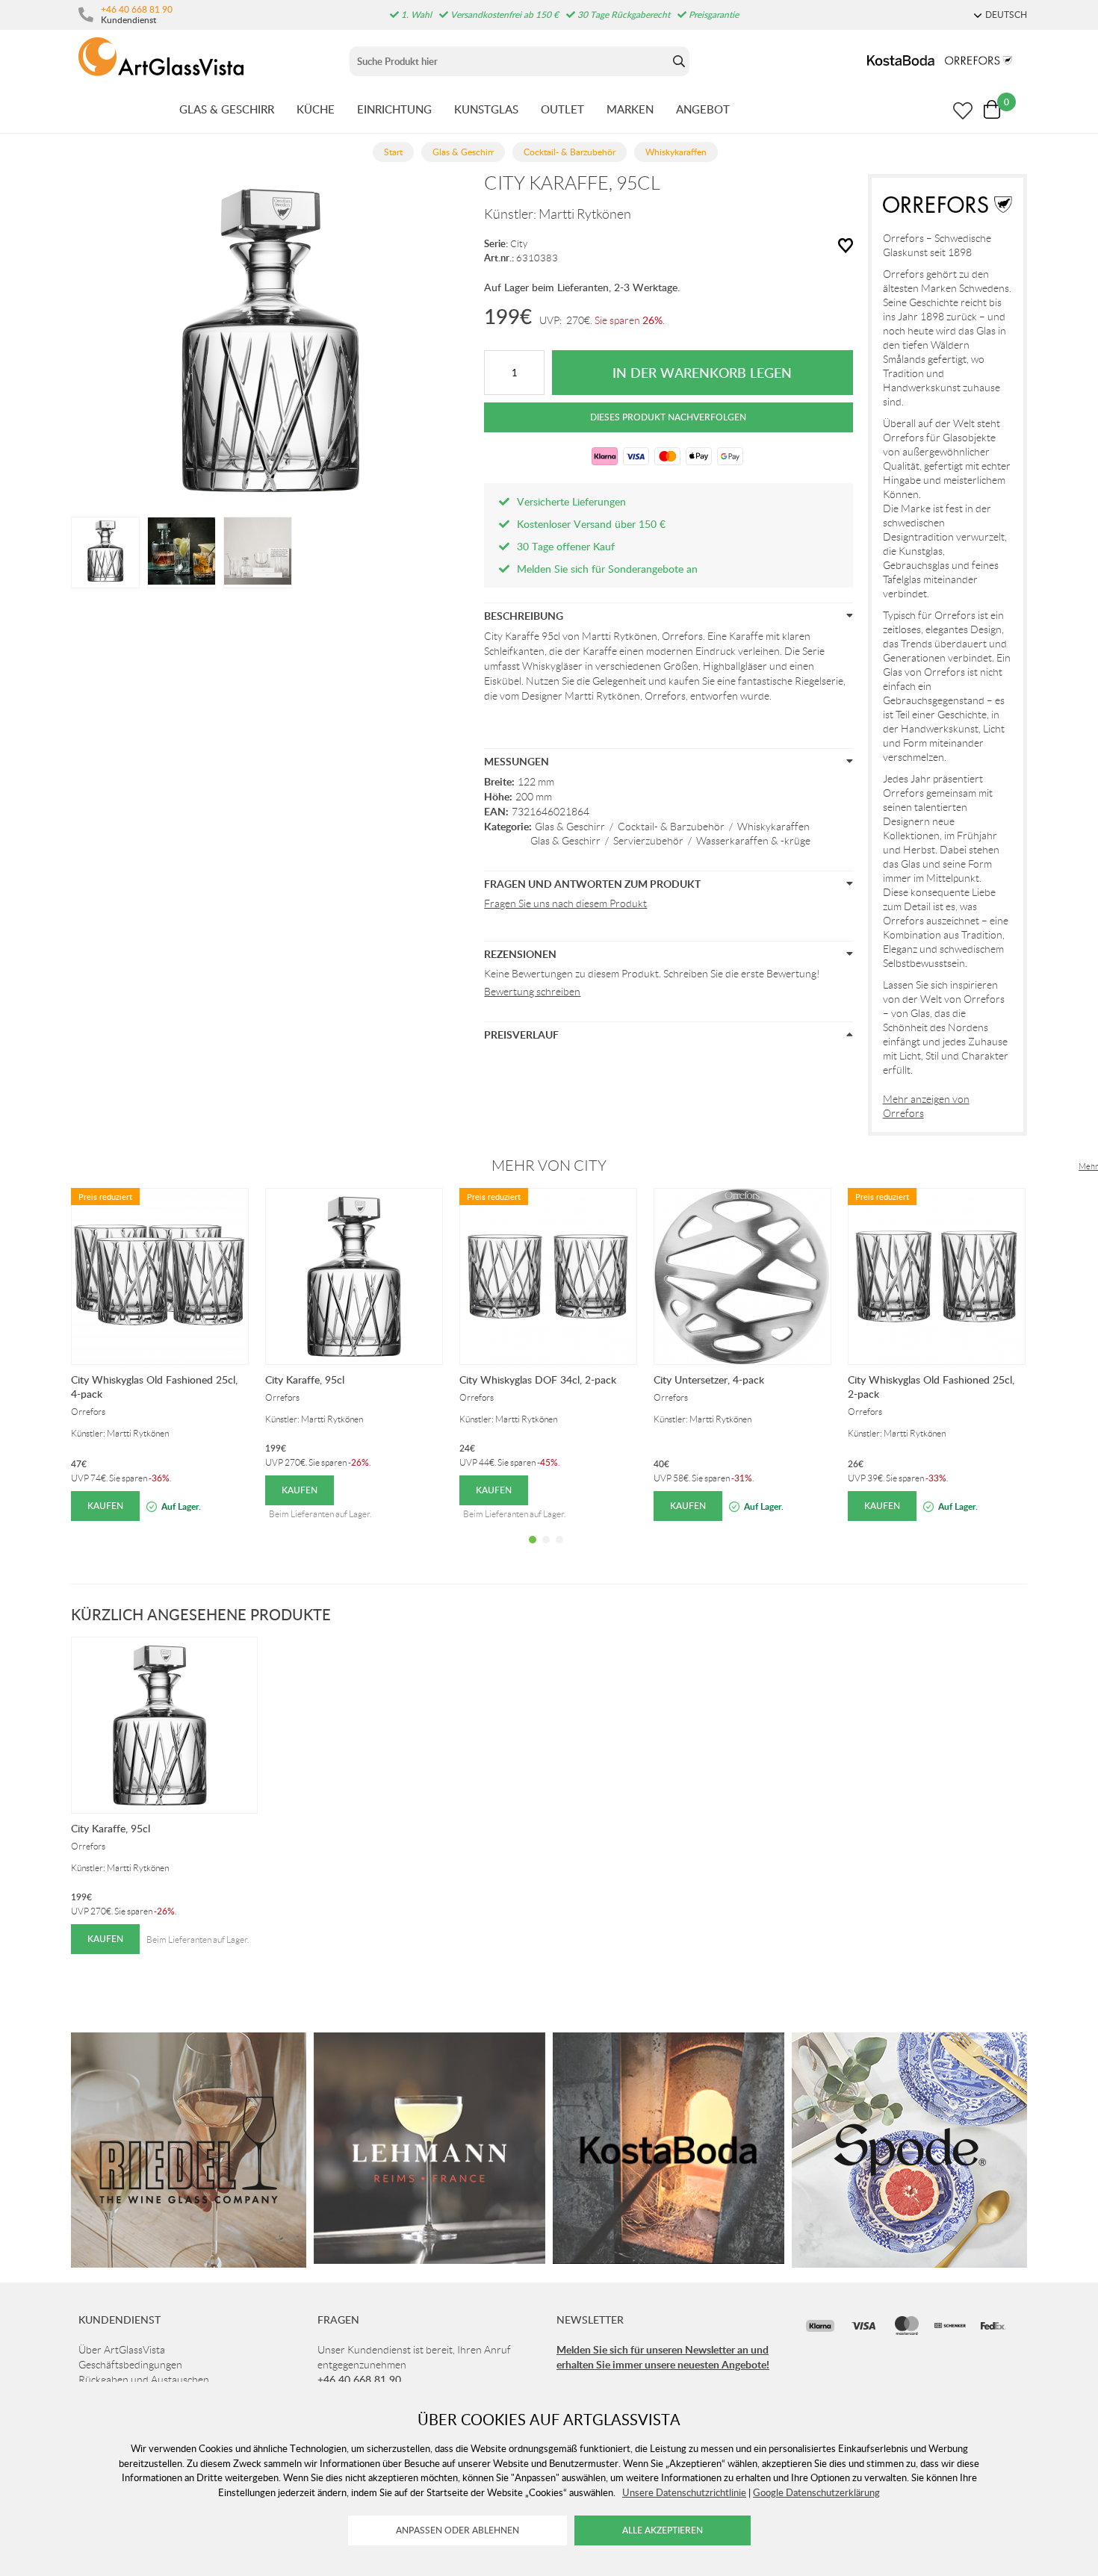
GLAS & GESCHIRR (227, 109)
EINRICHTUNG (394, 109)
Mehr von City (549, 1166)
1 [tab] (533, 1551)
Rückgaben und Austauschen (144, 2380)
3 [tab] (559, 1551)
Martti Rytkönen (585, 214)
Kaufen (105, 1506)
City (519, 244)
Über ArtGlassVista (122, 2350)
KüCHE (316, 109)
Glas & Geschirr (570, 827)
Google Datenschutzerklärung (816, 2492)
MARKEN (630, 109)
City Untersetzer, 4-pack (709, 1379)
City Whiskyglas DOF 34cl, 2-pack (538, 1379)
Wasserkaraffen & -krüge (753, 841)
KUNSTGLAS (486, 109)
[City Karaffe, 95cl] (105, 551)
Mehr (1088, 1166)
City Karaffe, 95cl (305, 1379)
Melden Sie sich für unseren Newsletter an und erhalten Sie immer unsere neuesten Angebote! (663, 2357)
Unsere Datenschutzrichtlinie (684, 2492)
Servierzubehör (648, 841)
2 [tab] (546, 1551)
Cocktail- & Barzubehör (671, 827)
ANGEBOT (703, 109)
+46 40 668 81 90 (137, 9)
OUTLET (562, 109)
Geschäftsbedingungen (130, 2365)
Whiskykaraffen (773, 827)
